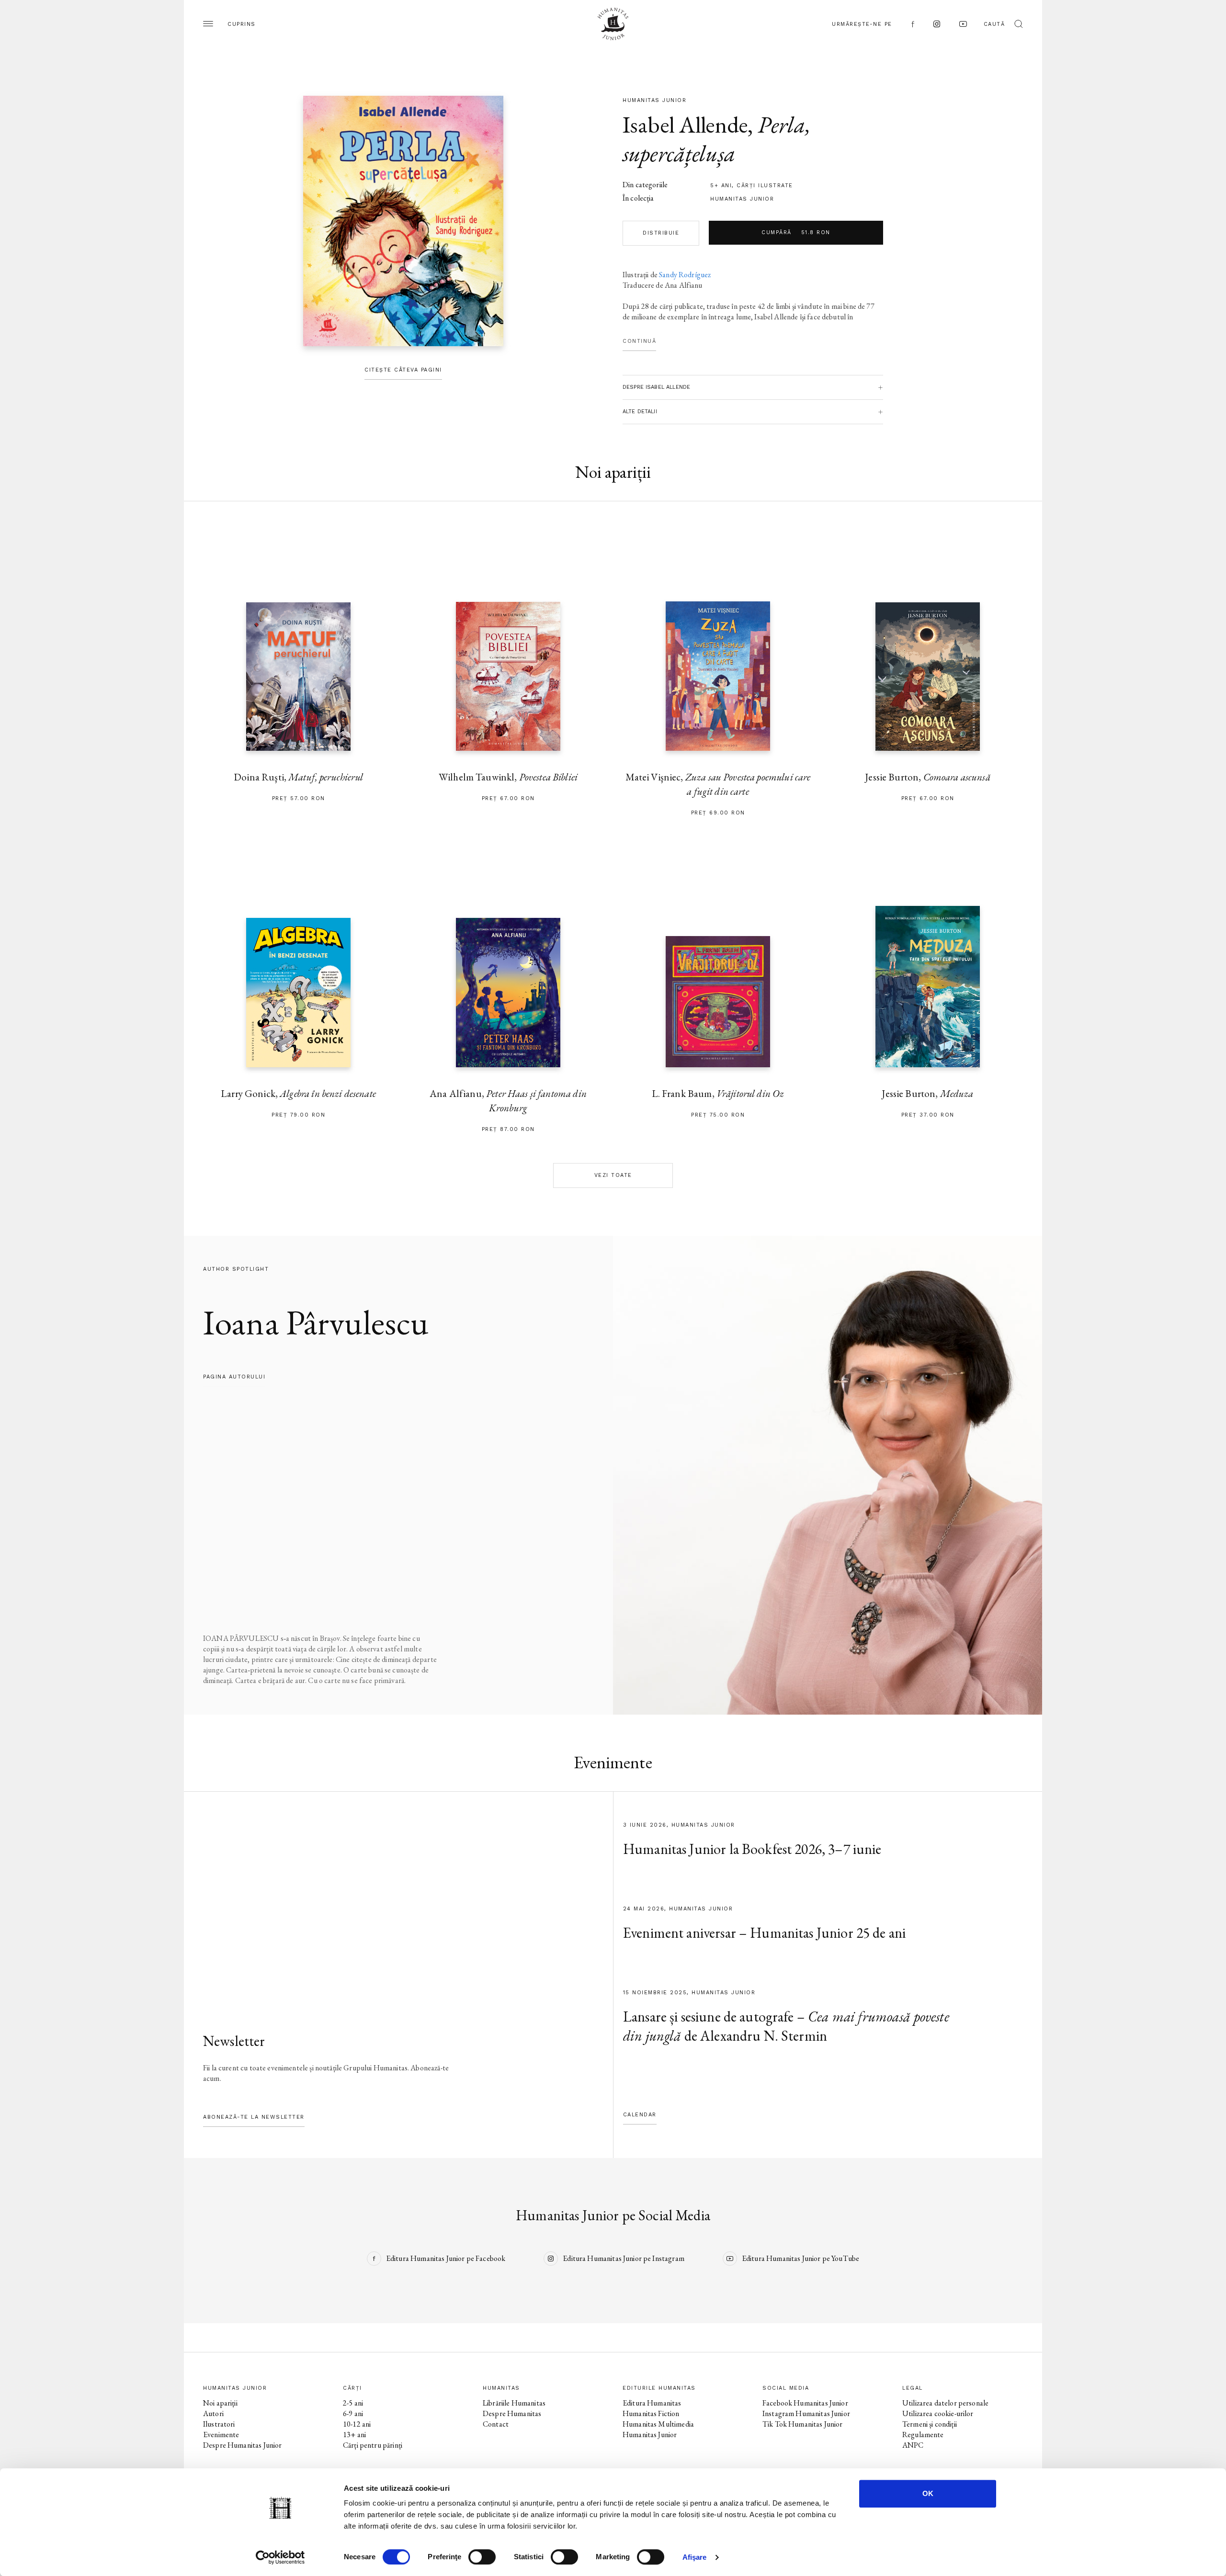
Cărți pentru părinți (373, 2445)
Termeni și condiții (930, 2424)
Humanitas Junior (742, 199)
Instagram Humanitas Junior (806, 2413)
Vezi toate (613, 1175)
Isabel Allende (685, 124)
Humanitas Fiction (651, 2413)
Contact (496, 2424)
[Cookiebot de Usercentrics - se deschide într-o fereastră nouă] (280, 2557)
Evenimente (221, 2435)
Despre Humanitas (512, 2413)
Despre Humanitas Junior (242, 2445)
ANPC (913, 2445)
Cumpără (796, 232)
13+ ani (354, 2435)
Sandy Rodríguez (685, 275)
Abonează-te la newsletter (254, 2117)
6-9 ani (353, 2413)
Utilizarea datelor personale (945, 2403)
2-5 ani (353, 2403)
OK (928, 2493)
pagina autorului (234, 1377)
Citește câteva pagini (403, 370)
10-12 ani (357, 2424)
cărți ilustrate (765, 186)
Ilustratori (219, 2424)
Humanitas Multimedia (658, 2424)
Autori (213, 2413)
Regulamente (923, 2435)
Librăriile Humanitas (514, 2403)
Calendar (640, 2115)
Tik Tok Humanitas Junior (803, 2424)
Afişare (695, 2557)
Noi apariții (220, 2403)
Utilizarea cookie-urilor (938, 2413)
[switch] (482, 2557)
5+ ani (721, 186)
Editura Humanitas (652, 2403)
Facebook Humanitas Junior (805, 2403)
